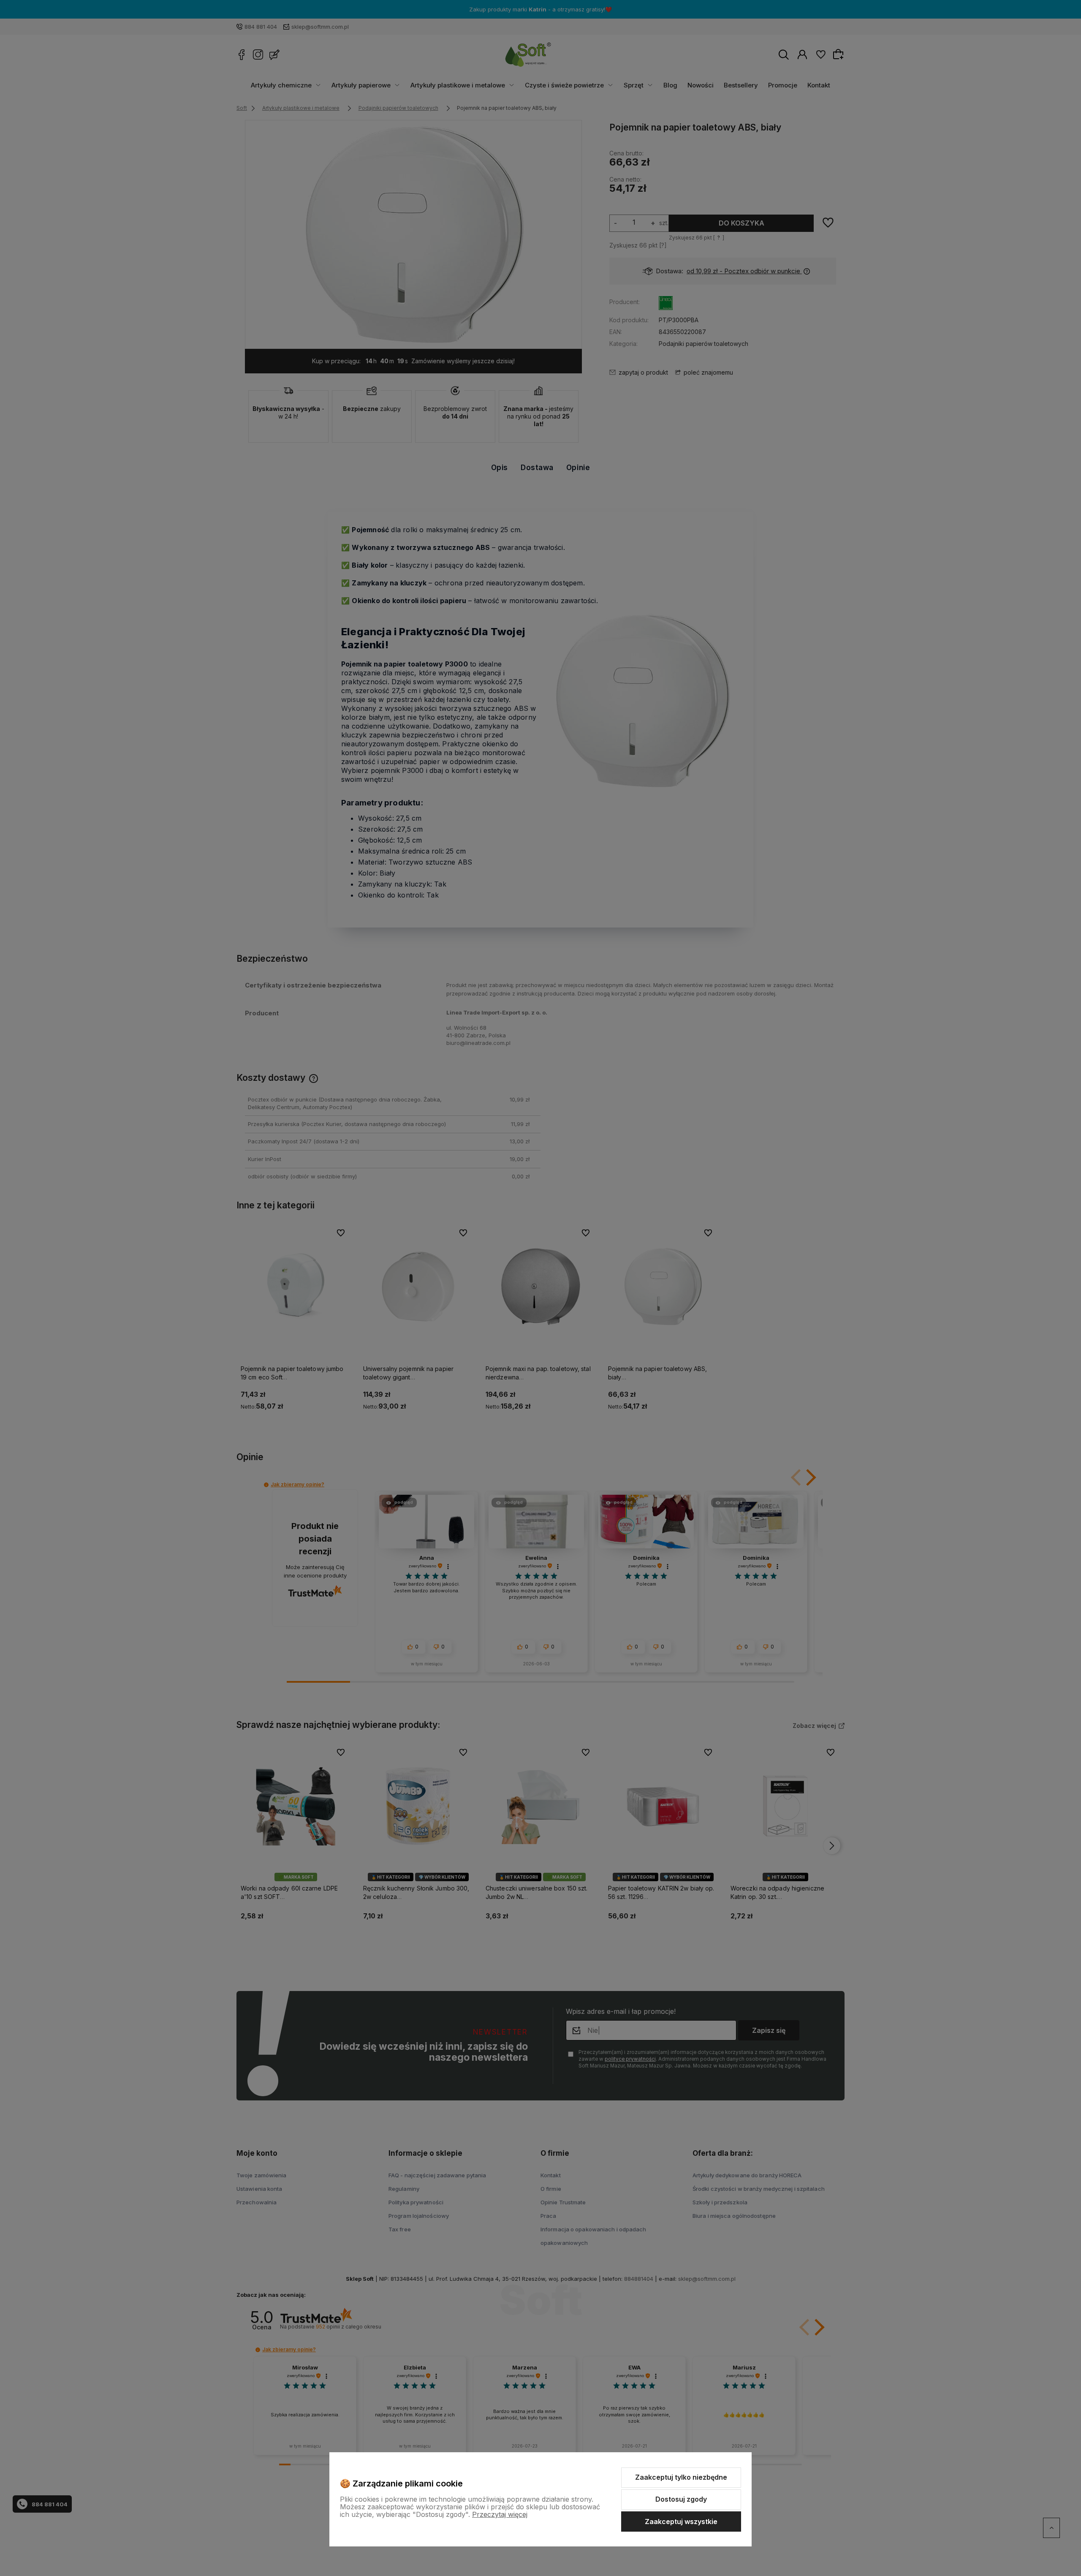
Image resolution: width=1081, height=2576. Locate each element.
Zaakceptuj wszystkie (681, 2522)
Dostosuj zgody (681, 2499)
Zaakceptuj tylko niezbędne (681, 2477)
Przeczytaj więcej (500, 2514)
